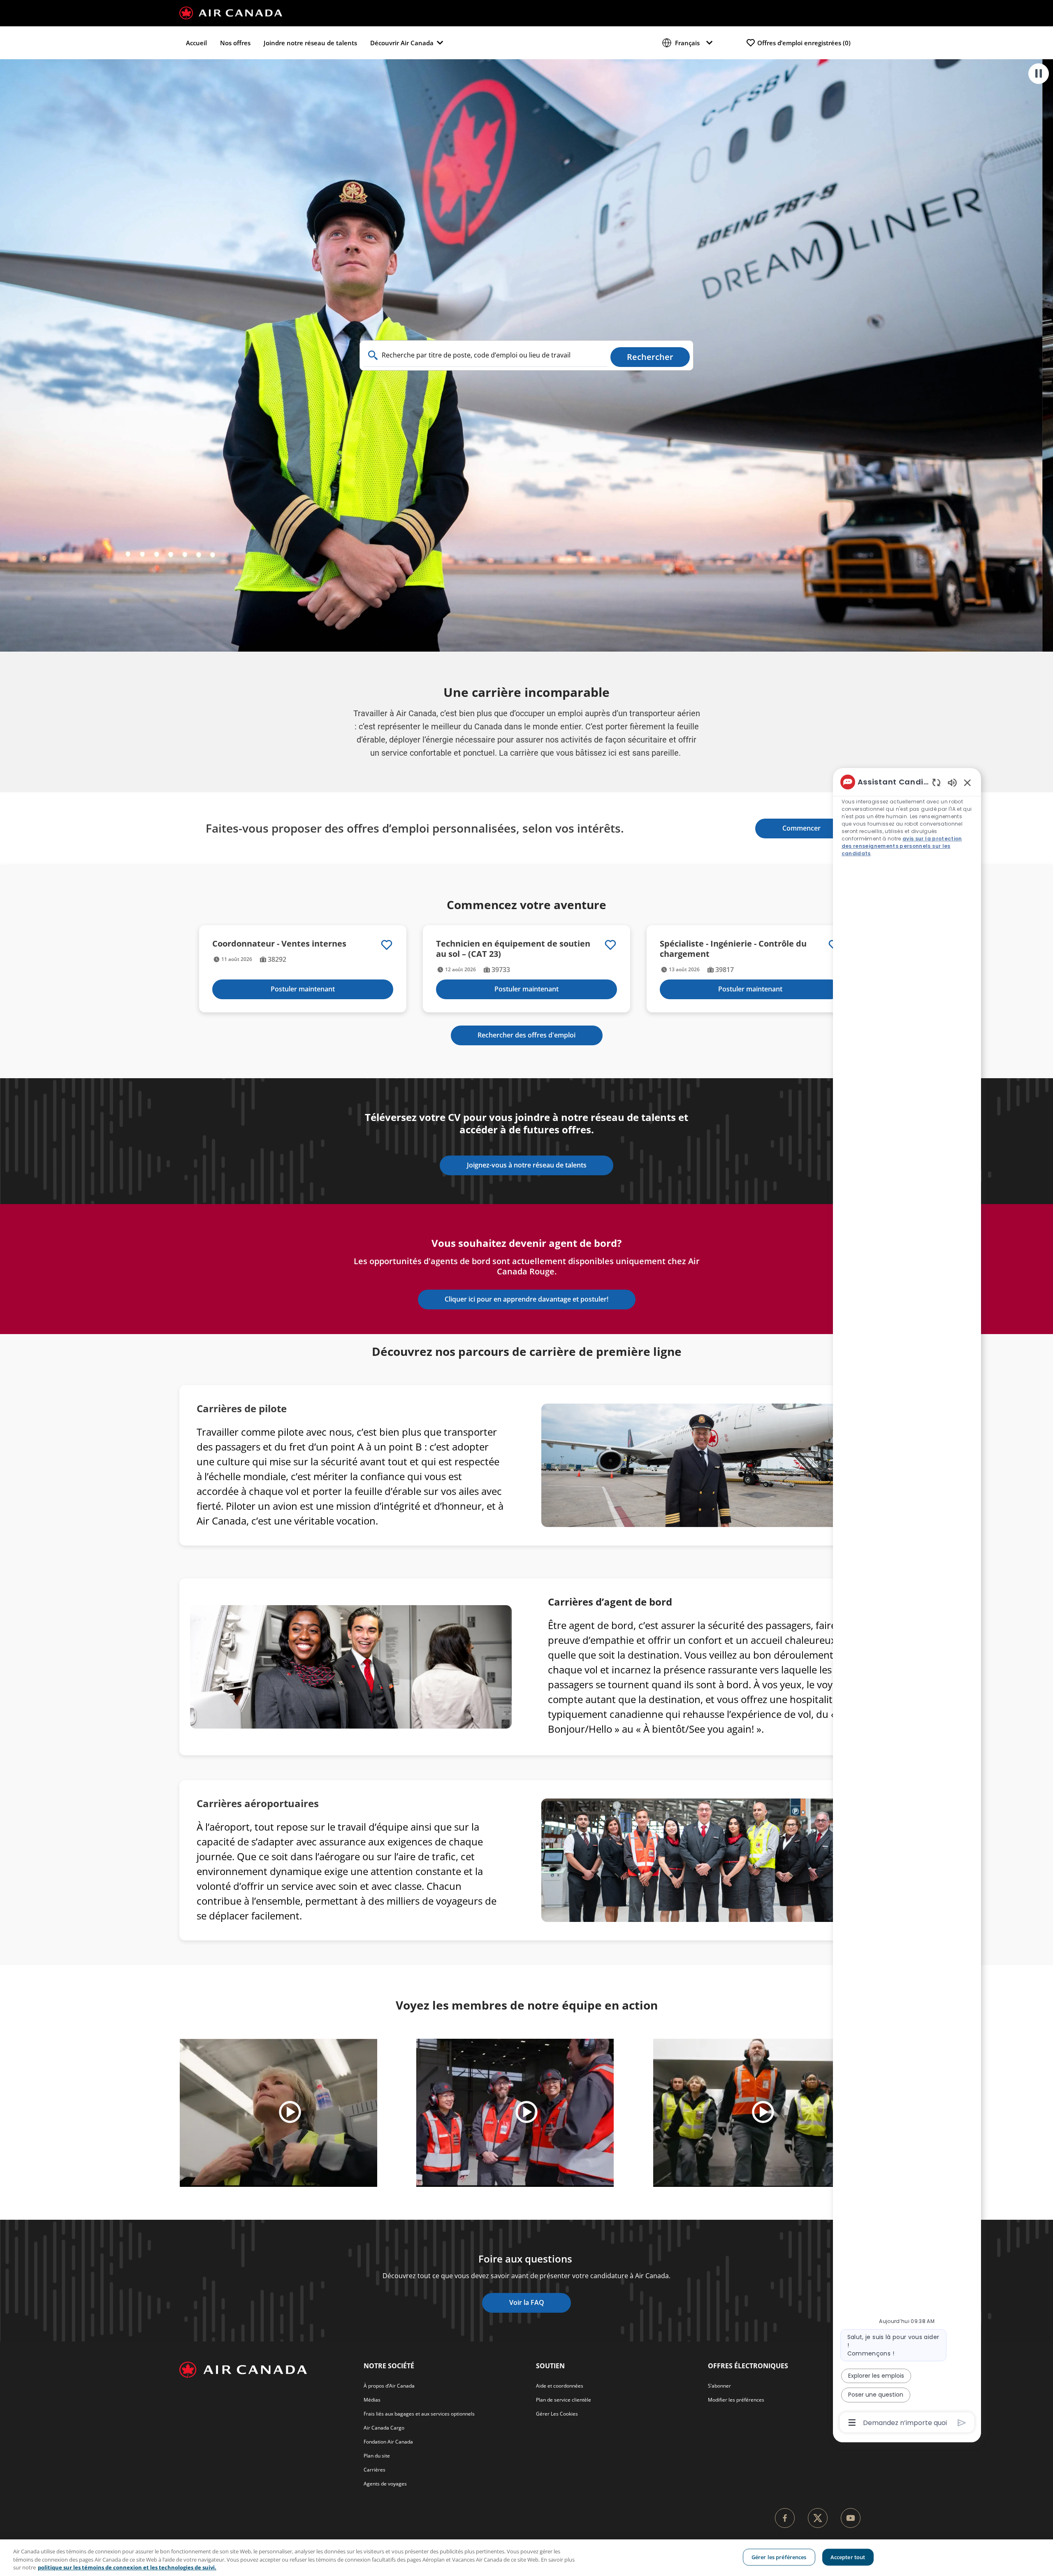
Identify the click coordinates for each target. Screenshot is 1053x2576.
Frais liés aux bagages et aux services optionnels (419, 2414)
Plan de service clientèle (564, 2400)
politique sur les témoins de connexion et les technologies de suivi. (127, 2567)
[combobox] (485, 355)
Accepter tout (848, 2557)
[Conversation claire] (936, 782)
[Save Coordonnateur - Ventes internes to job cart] (387, 945)
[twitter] (818, 2518)
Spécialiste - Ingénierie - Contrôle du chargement (733, 949)
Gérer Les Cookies (557, 2414)
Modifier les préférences (736, 2400)
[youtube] (851, 2518)
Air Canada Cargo (384, 2428)
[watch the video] (290, 2113)
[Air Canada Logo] (231, 12)
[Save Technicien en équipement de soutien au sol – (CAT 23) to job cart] (610, 945)
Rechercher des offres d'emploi (526, 1035)
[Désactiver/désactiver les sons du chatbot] (952, 782)
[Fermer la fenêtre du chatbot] (967, 782)
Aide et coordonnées (560, 2386)
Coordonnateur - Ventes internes (279, 943)
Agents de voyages (385, 2484)
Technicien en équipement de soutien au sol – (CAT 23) (513, 949)
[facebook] (785, 2518)
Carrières (375, 2470)
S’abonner (719, 2386)
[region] (907, 1601)
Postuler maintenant (303, 989)
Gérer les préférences (779, 2557)
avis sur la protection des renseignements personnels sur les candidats (902, 846)
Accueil (196, 43)
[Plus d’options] (852, 2423)
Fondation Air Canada (388, 2442)
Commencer (801, 828)
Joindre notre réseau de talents (310, 43)
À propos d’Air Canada (389, 2386)
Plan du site (377, 2456)
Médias (372, 2400)
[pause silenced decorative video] (1039, 74)
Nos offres (235, 43)
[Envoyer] (962, 2423)
